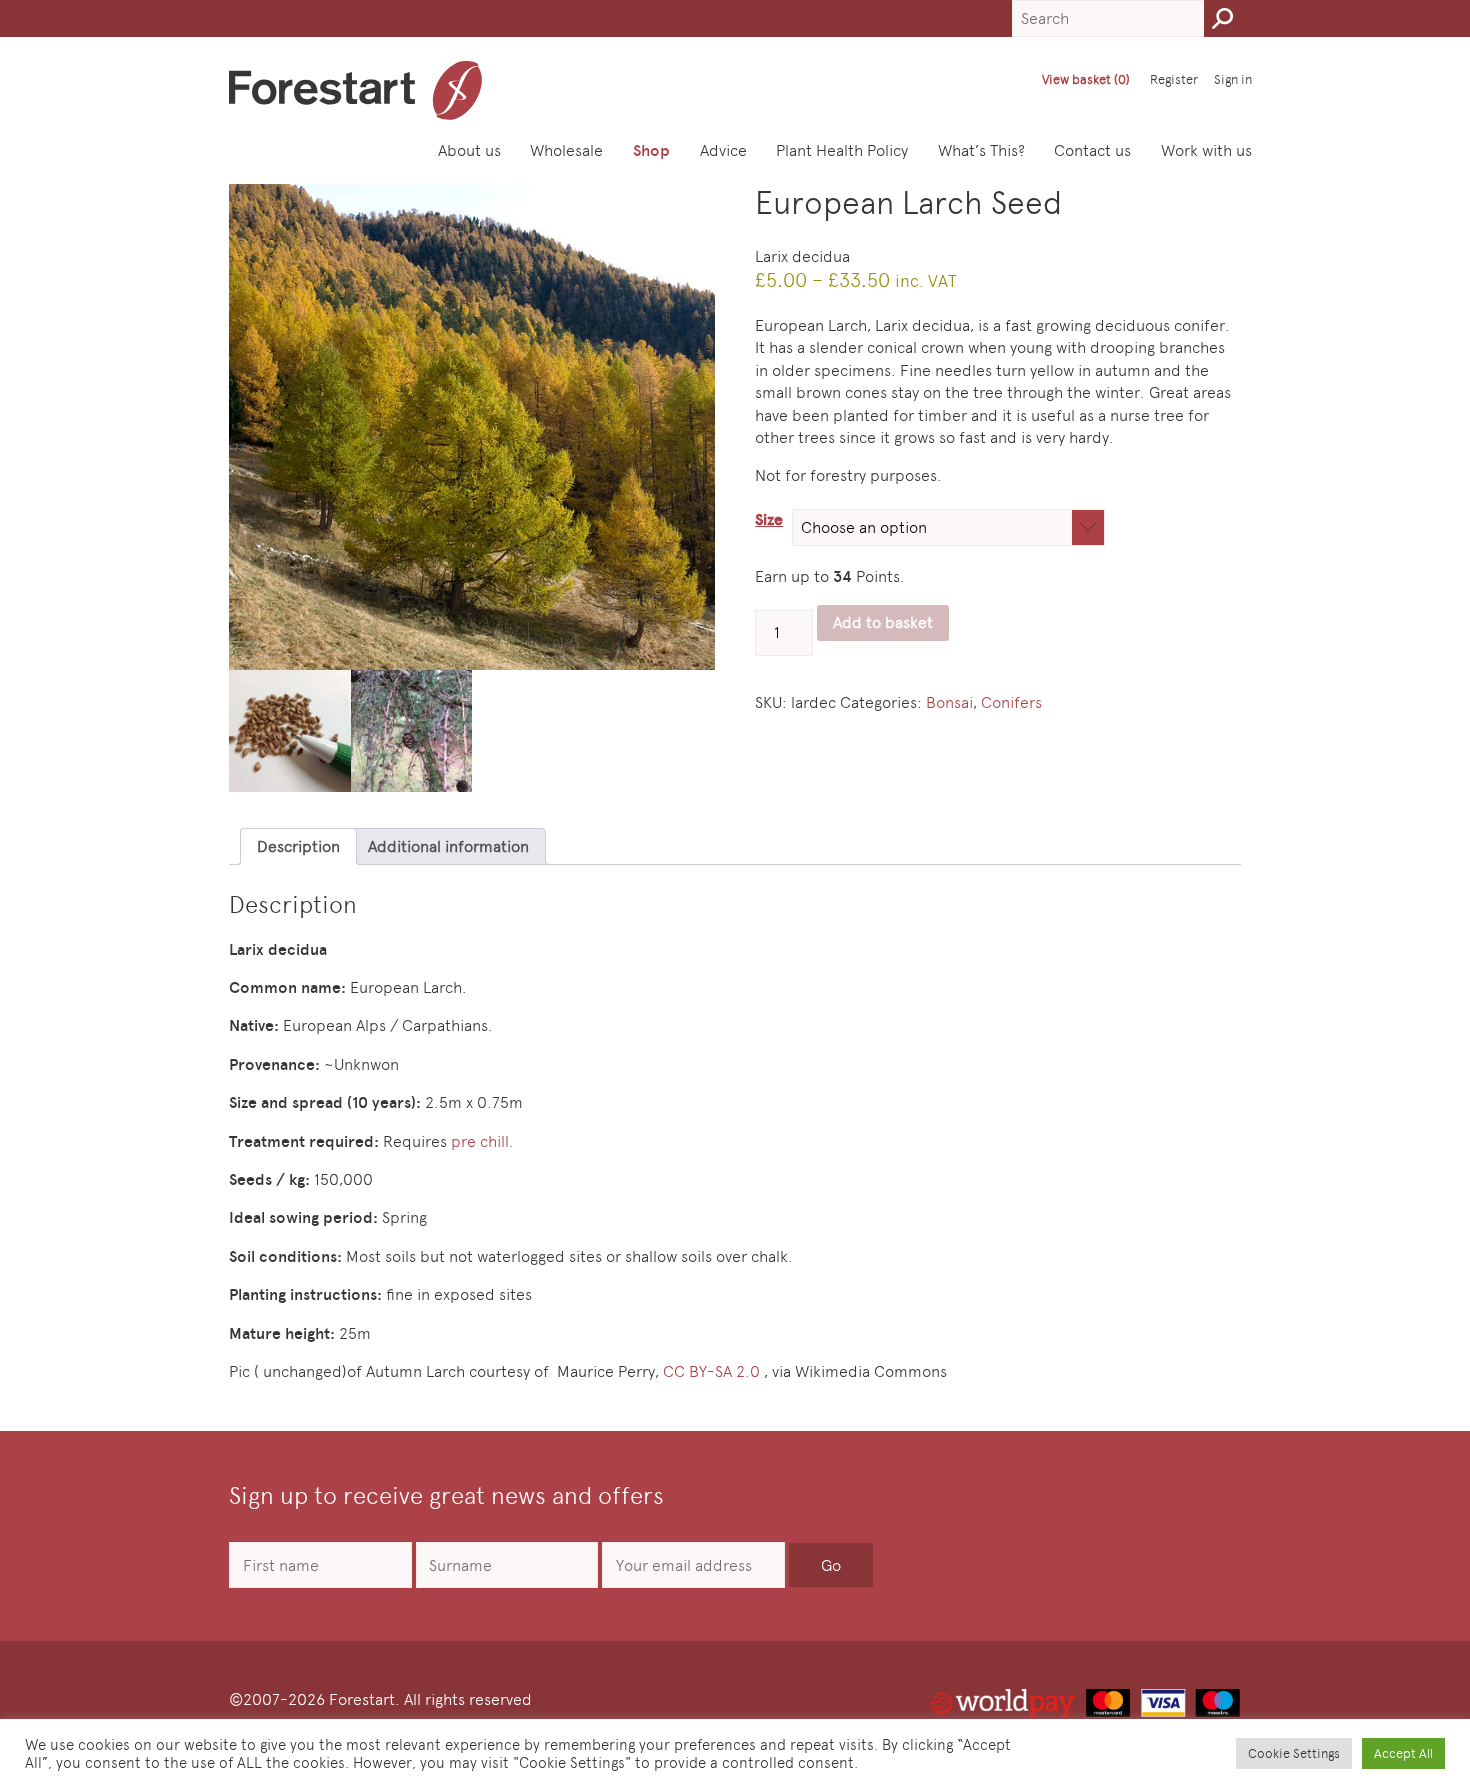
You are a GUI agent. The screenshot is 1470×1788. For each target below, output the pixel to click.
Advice (723, 150)
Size (769, 519)
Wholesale (566, 150)
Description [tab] (298, 846)
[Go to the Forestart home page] (355, 90)
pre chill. (482, 1141)
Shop (651, 150)
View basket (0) (1086, 79)
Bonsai (949, 702)
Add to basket (883, 622)
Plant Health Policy (842, 150)
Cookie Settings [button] (1294, 1753)
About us (469, 150)
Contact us (1092, 150)
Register (1174, 79)
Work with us (1206, 150)
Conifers (1011, 702)
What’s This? (981, 150)
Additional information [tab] (448, 846)
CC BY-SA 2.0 (711, 1371)
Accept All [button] (1403, 1753)
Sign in (1233, 79)
